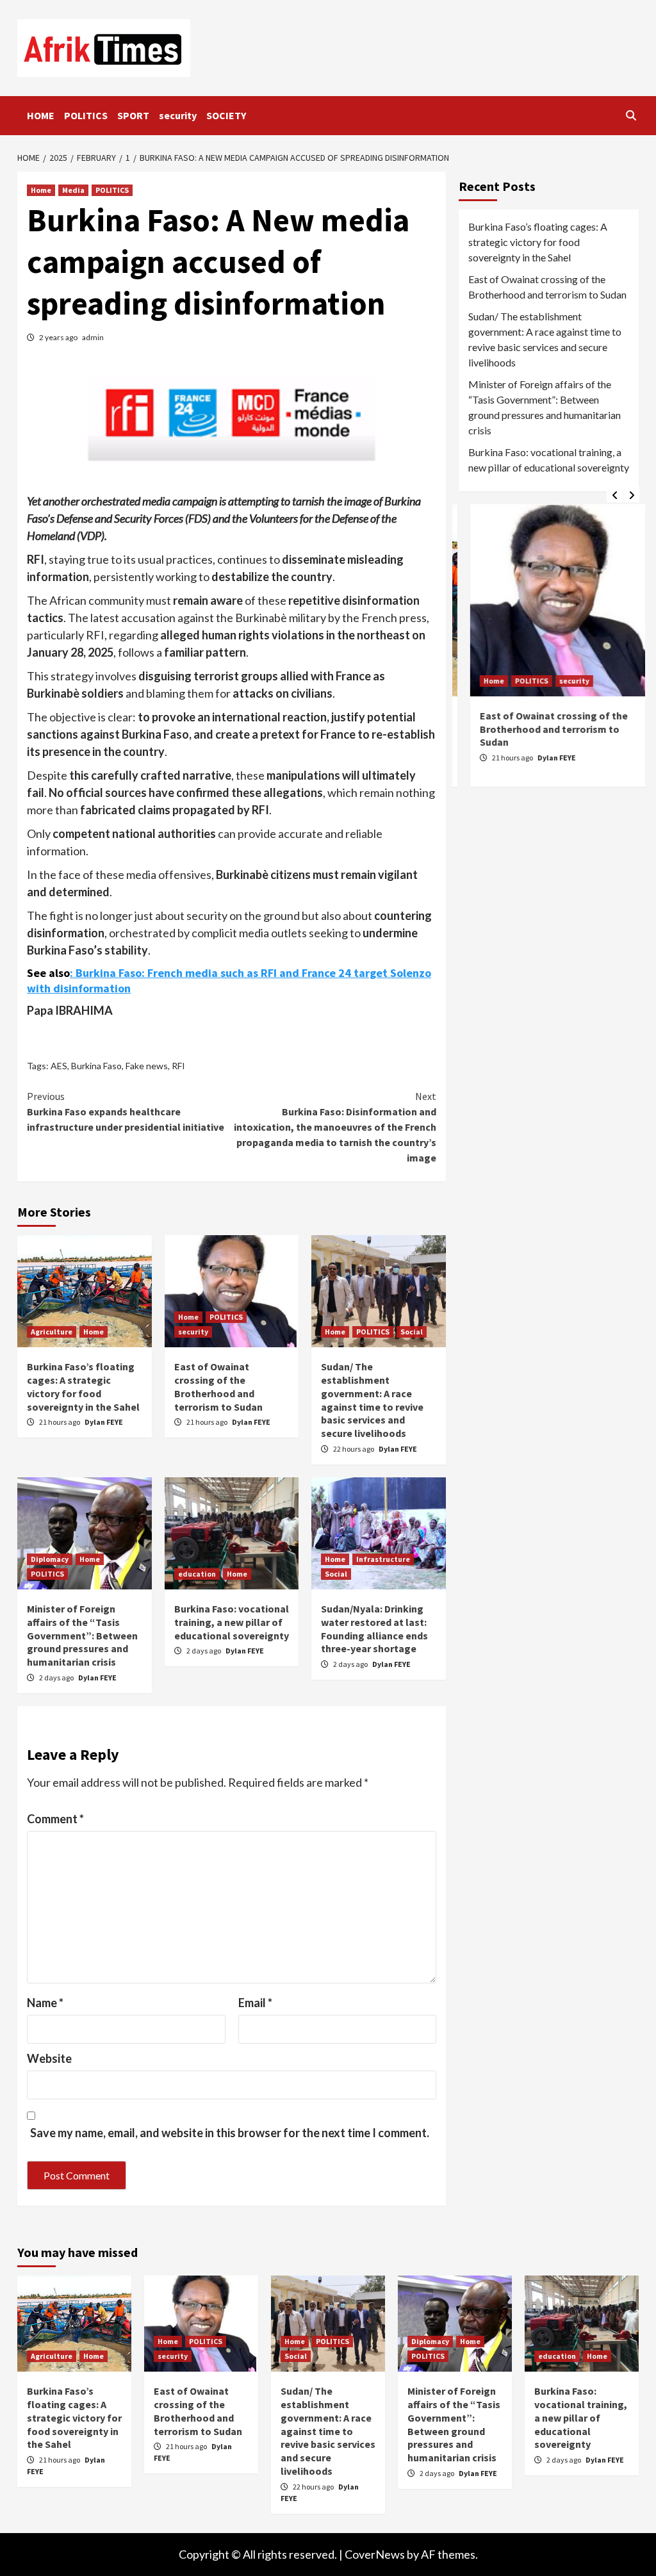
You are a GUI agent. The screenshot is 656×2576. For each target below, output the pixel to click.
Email (255, 2003)
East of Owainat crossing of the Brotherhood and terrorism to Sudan (218, 1386)
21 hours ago (60, 1422)
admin (93, 337)
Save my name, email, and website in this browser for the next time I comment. (230, 2133)
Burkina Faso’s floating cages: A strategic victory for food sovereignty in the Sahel (83, 1386)
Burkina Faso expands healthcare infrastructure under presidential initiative (126, 1112)
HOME (41, 115)
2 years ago (59, 337)
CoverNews (375, 2554)
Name (45, 2003)
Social (412, 1332)
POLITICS (86, 115)
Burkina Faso (96, 1066)
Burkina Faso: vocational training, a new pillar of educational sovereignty (232, 1622)
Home (41, 190)
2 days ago (57, 1678)
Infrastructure (383, 1559)
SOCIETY (226, 115)
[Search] (631, 115)
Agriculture (52, 1332)
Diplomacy (50, 1559)
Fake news (147, 1066)
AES (59, 1066)
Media (73, 190)
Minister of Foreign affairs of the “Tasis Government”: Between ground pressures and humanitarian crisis (82, 1635)
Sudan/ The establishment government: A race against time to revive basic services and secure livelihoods (372, 1400)
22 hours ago (354, 1449)
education (197, 1574)
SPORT (133, 115)
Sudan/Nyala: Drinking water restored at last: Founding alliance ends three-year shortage (374, 1628)
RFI (178, 1066)
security (178, 115)
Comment (55, 1819)
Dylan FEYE (104, 1422)
